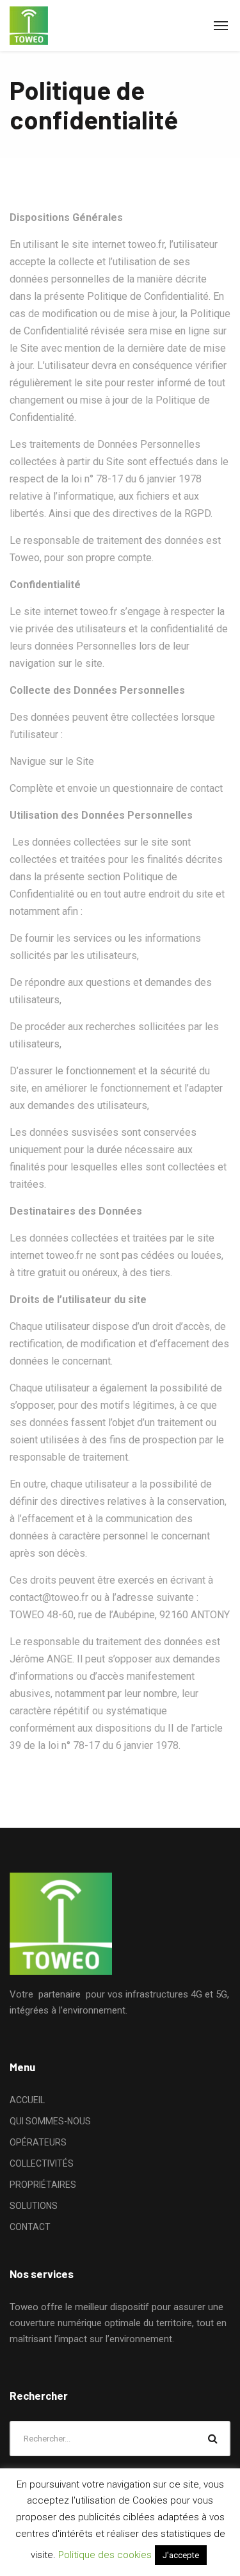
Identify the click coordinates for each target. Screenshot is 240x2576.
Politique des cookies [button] (105, 2555)
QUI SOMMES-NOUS (50, 2121)
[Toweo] (29, 26)
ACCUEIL (27, 2100)
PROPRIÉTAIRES (43, 2185)
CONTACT (30, 2227)
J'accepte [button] (181, 2555)
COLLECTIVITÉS (42, 2163)
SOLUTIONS (34, 2206)
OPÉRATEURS (38, 2142)
